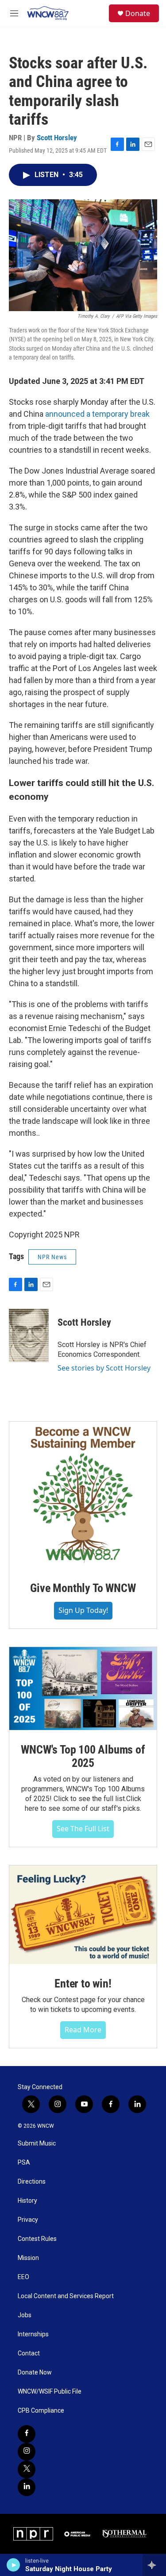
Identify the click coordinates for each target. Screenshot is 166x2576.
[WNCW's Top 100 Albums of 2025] (83, 1689)
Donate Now (35, 2373)
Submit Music (37, 2143)
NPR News (52, 1257)
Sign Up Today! (83, 1610)
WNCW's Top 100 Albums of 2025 (83, 1756)
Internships (33, 2334)
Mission (28, 2258)
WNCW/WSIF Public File (50, 2392)
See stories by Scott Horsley (104, 1368)
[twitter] (27, 2469)
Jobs (25, 2315)
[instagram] (27, 2452)
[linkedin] (27, 2487)
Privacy (28, 2220)
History (27, 2201)
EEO (23, 2277)
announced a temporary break (97, 414)
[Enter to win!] (83, 1915)
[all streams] (154, 2565)
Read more (83, 2030)
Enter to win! (83, 1983)
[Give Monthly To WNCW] (83, 1495)
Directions (32, 2182)
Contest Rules (37, 2239)
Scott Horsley (57, 138)
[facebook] (27, 2434)
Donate (138, 13)
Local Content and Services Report (66, 2296)
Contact (29, 2353)
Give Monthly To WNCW (83, 1588)
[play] (14, 2565)
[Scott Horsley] (29, 1335)
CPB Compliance (41, 2411)
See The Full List (83, 1829)
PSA (24, 2163)
